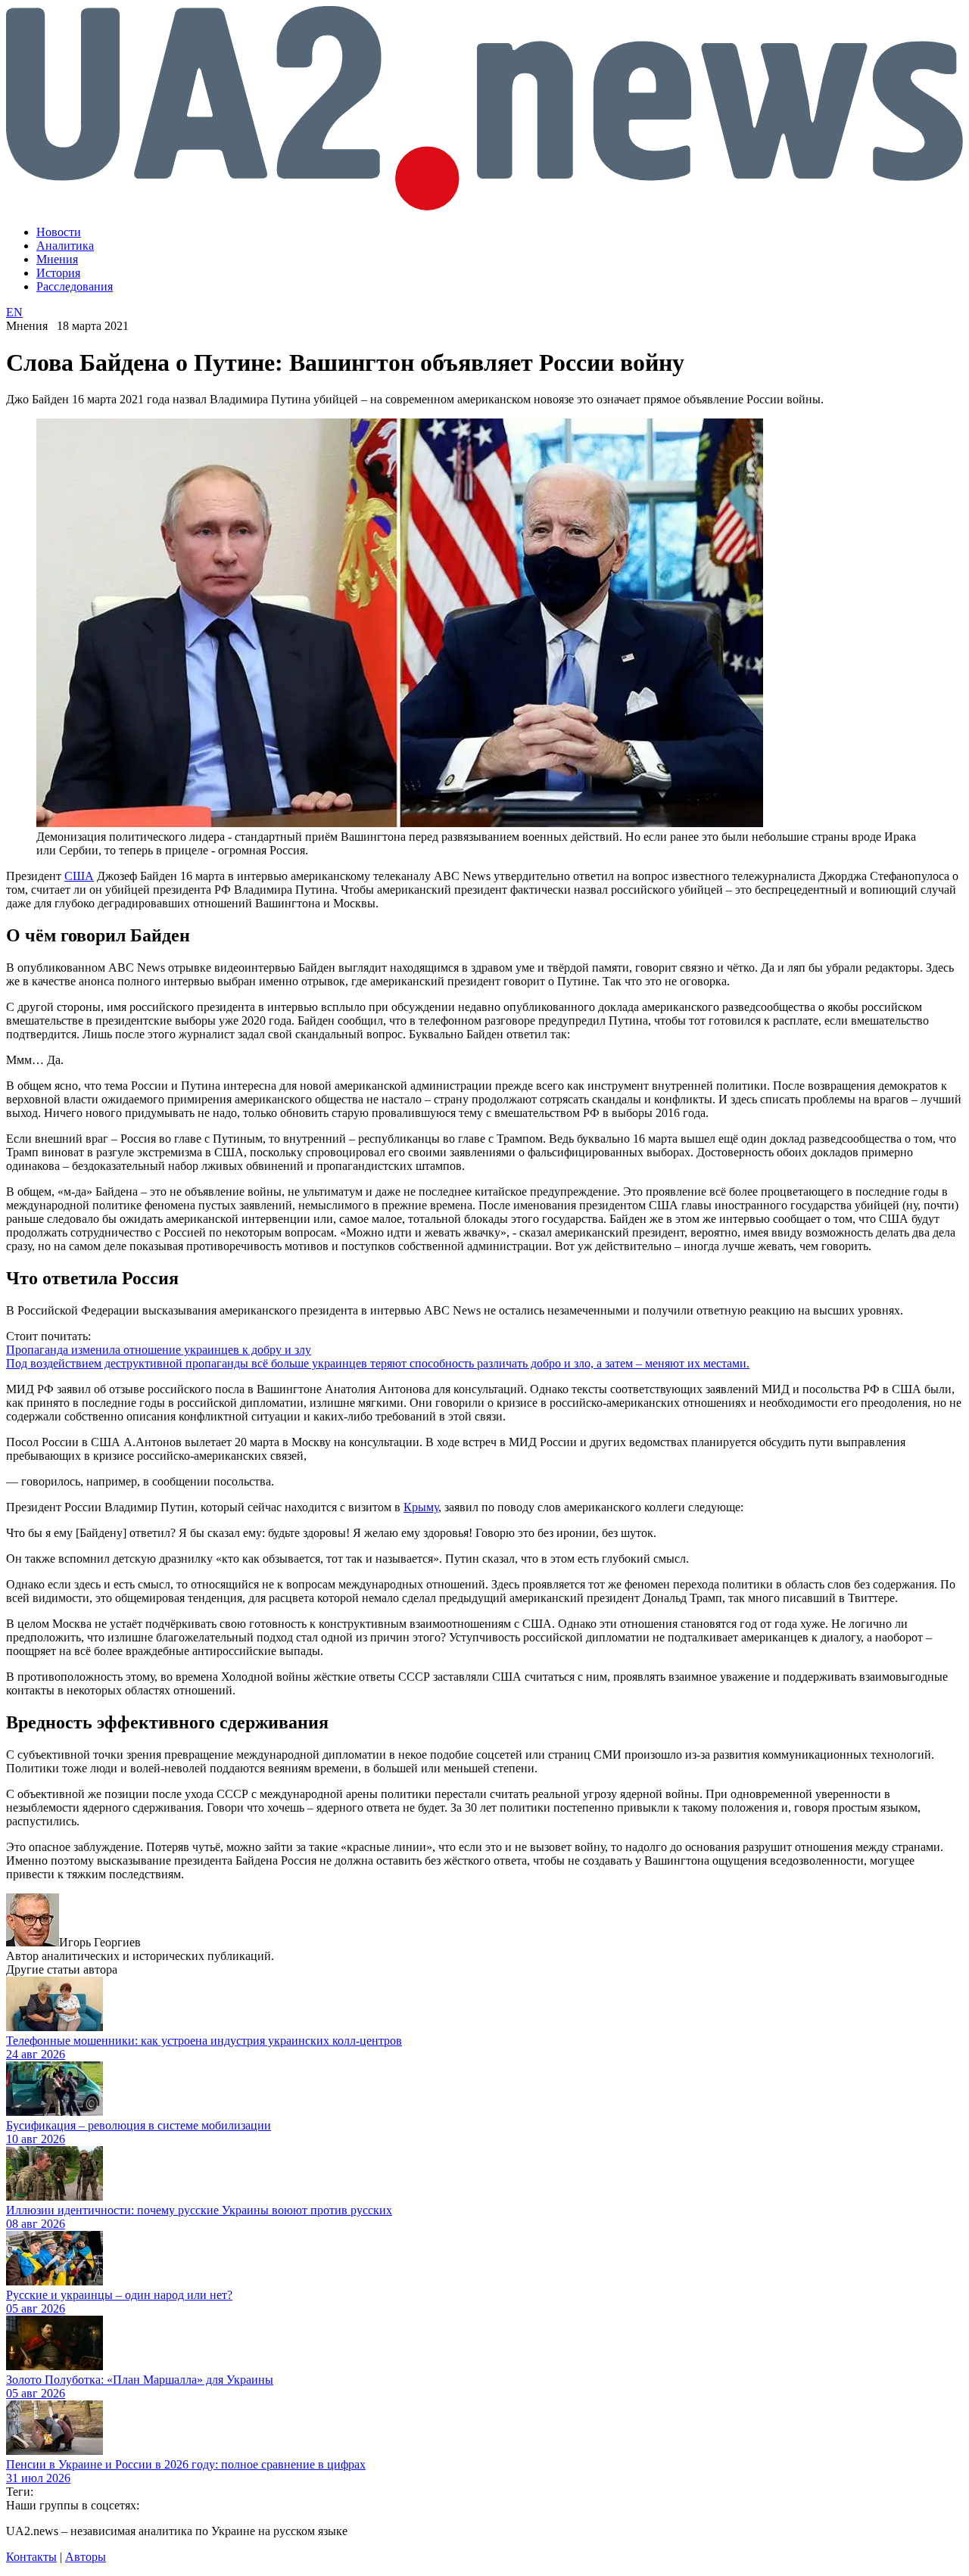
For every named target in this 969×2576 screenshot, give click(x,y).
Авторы (86, 2557)
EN (14, 312)
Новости (59, 232)
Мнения (57, 259)
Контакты (31, 2557)
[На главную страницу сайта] (484, 206)
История (58, 273)
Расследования (75, 286)
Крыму (421, 1507)
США (79, 876)
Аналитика (65, 246)
